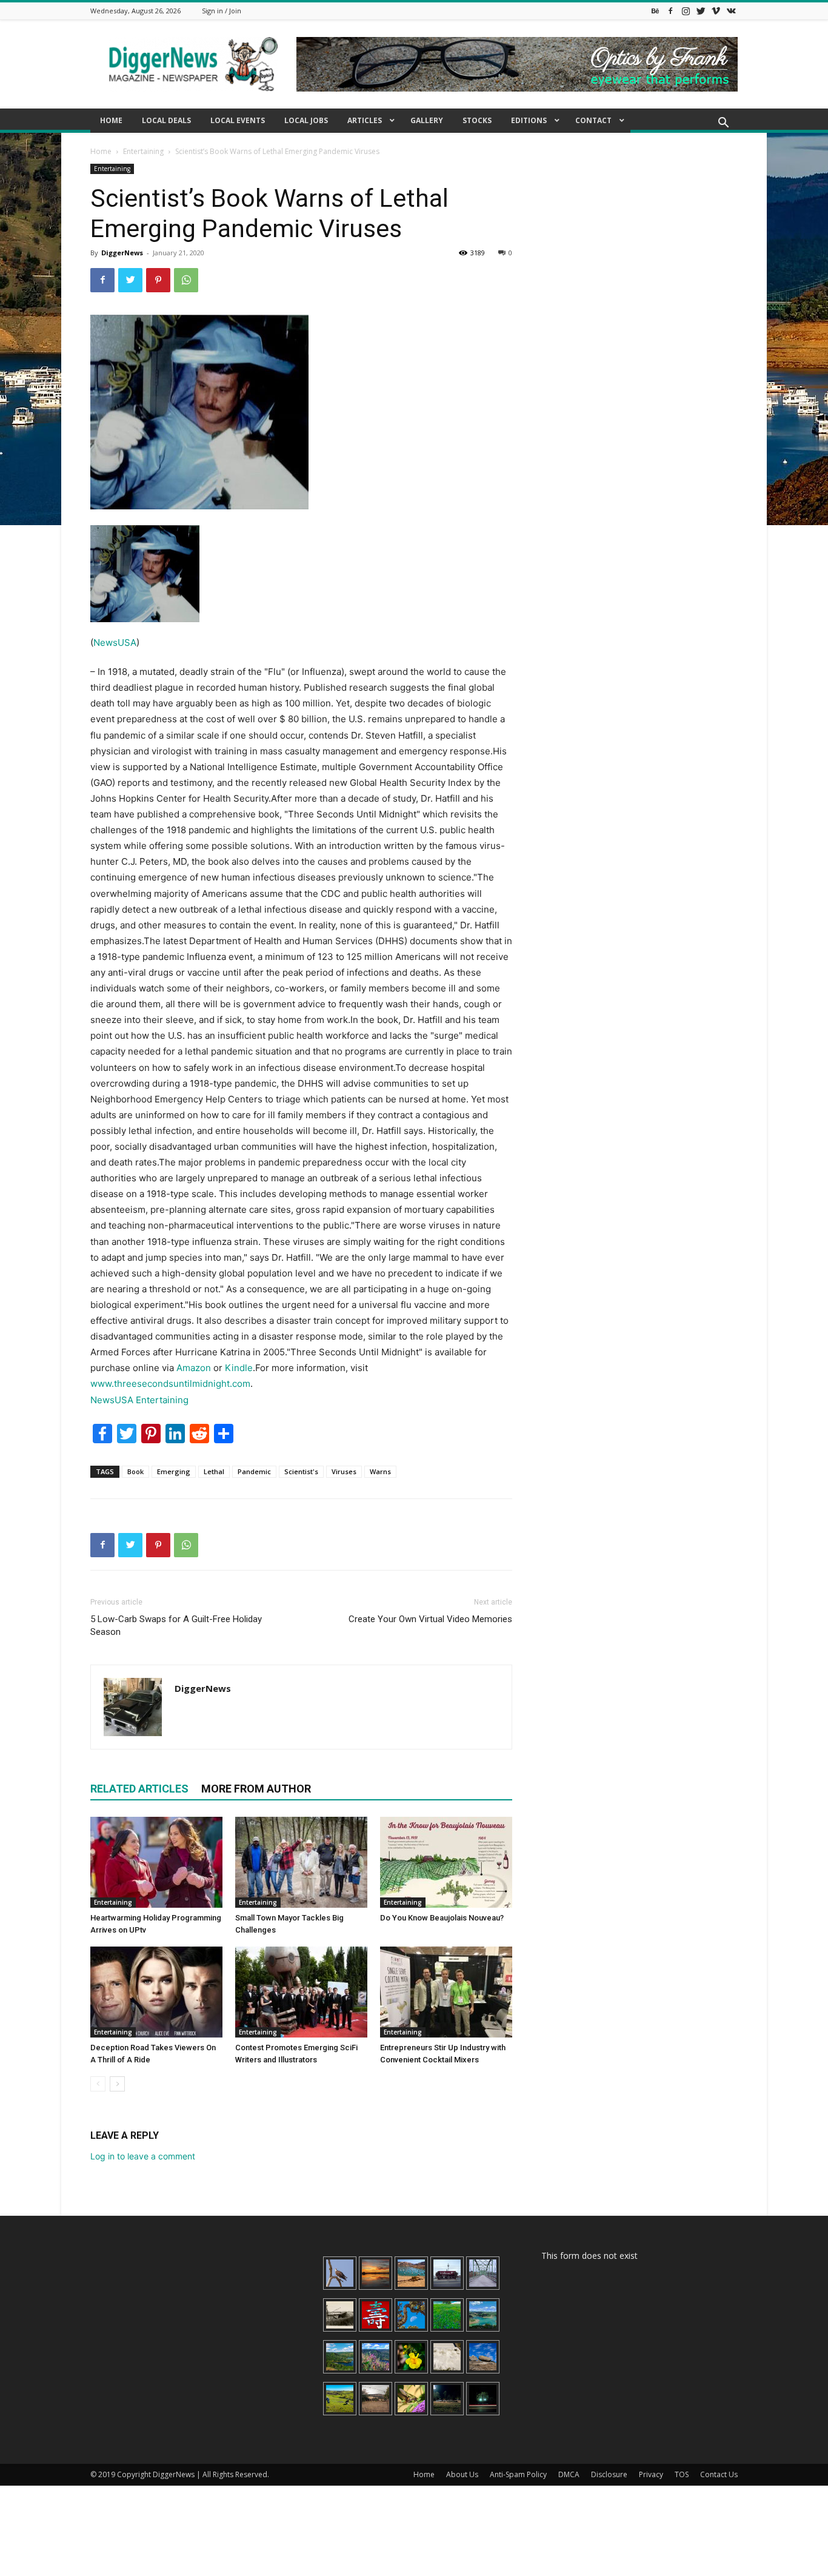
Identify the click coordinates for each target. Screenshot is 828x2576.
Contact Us (719, 2474)
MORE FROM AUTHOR (256, 1789)
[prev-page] (98, 2084)
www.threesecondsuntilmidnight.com (170, 1384)
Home (101, 151)
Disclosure (609, 2474)
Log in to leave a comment (143, 2156)
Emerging (174, 1471)
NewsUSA (115, 642)
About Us (462, 2474)
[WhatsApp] (186, 280)
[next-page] (117, 2084)
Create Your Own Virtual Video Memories (430, 1619)
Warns (380, 1471)
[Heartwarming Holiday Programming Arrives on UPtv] (156, 1862)
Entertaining (143, 151)
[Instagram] (686, 11)
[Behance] (655, 11)
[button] (723, 124)
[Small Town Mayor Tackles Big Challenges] (301, 1862)
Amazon (194, 1368)
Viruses (344, 1471)
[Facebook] (670, 11)
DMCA (569, 2474)
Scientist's (301, 1471)
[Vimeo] (716, 11)
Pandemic (254, 1471)
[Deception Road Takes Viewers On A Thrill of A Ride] (156, 1992)
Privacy (651, 2474)
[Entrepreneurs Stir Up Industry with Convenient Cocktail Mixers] (446, 1992)
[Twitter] (701, 11)
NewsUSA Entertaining (139, 1400)
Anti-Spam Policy (518, 2474)
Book (135, 1471)
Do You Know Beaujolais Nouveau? (442, 1918)
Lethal (214, 1471)
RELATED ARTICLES (139, 1789)
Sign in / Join (222, 11)
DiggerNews (122, 253)
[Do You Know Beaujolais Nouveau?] (446, 1862)
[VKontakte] (731, 11)
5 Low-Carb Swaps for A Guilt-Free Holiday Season (176, 1625)
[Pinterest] (158, 280)
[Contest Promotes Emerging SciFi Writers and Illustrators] (301, 1992)
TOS (682, 2474)
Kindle (239, 1368)
